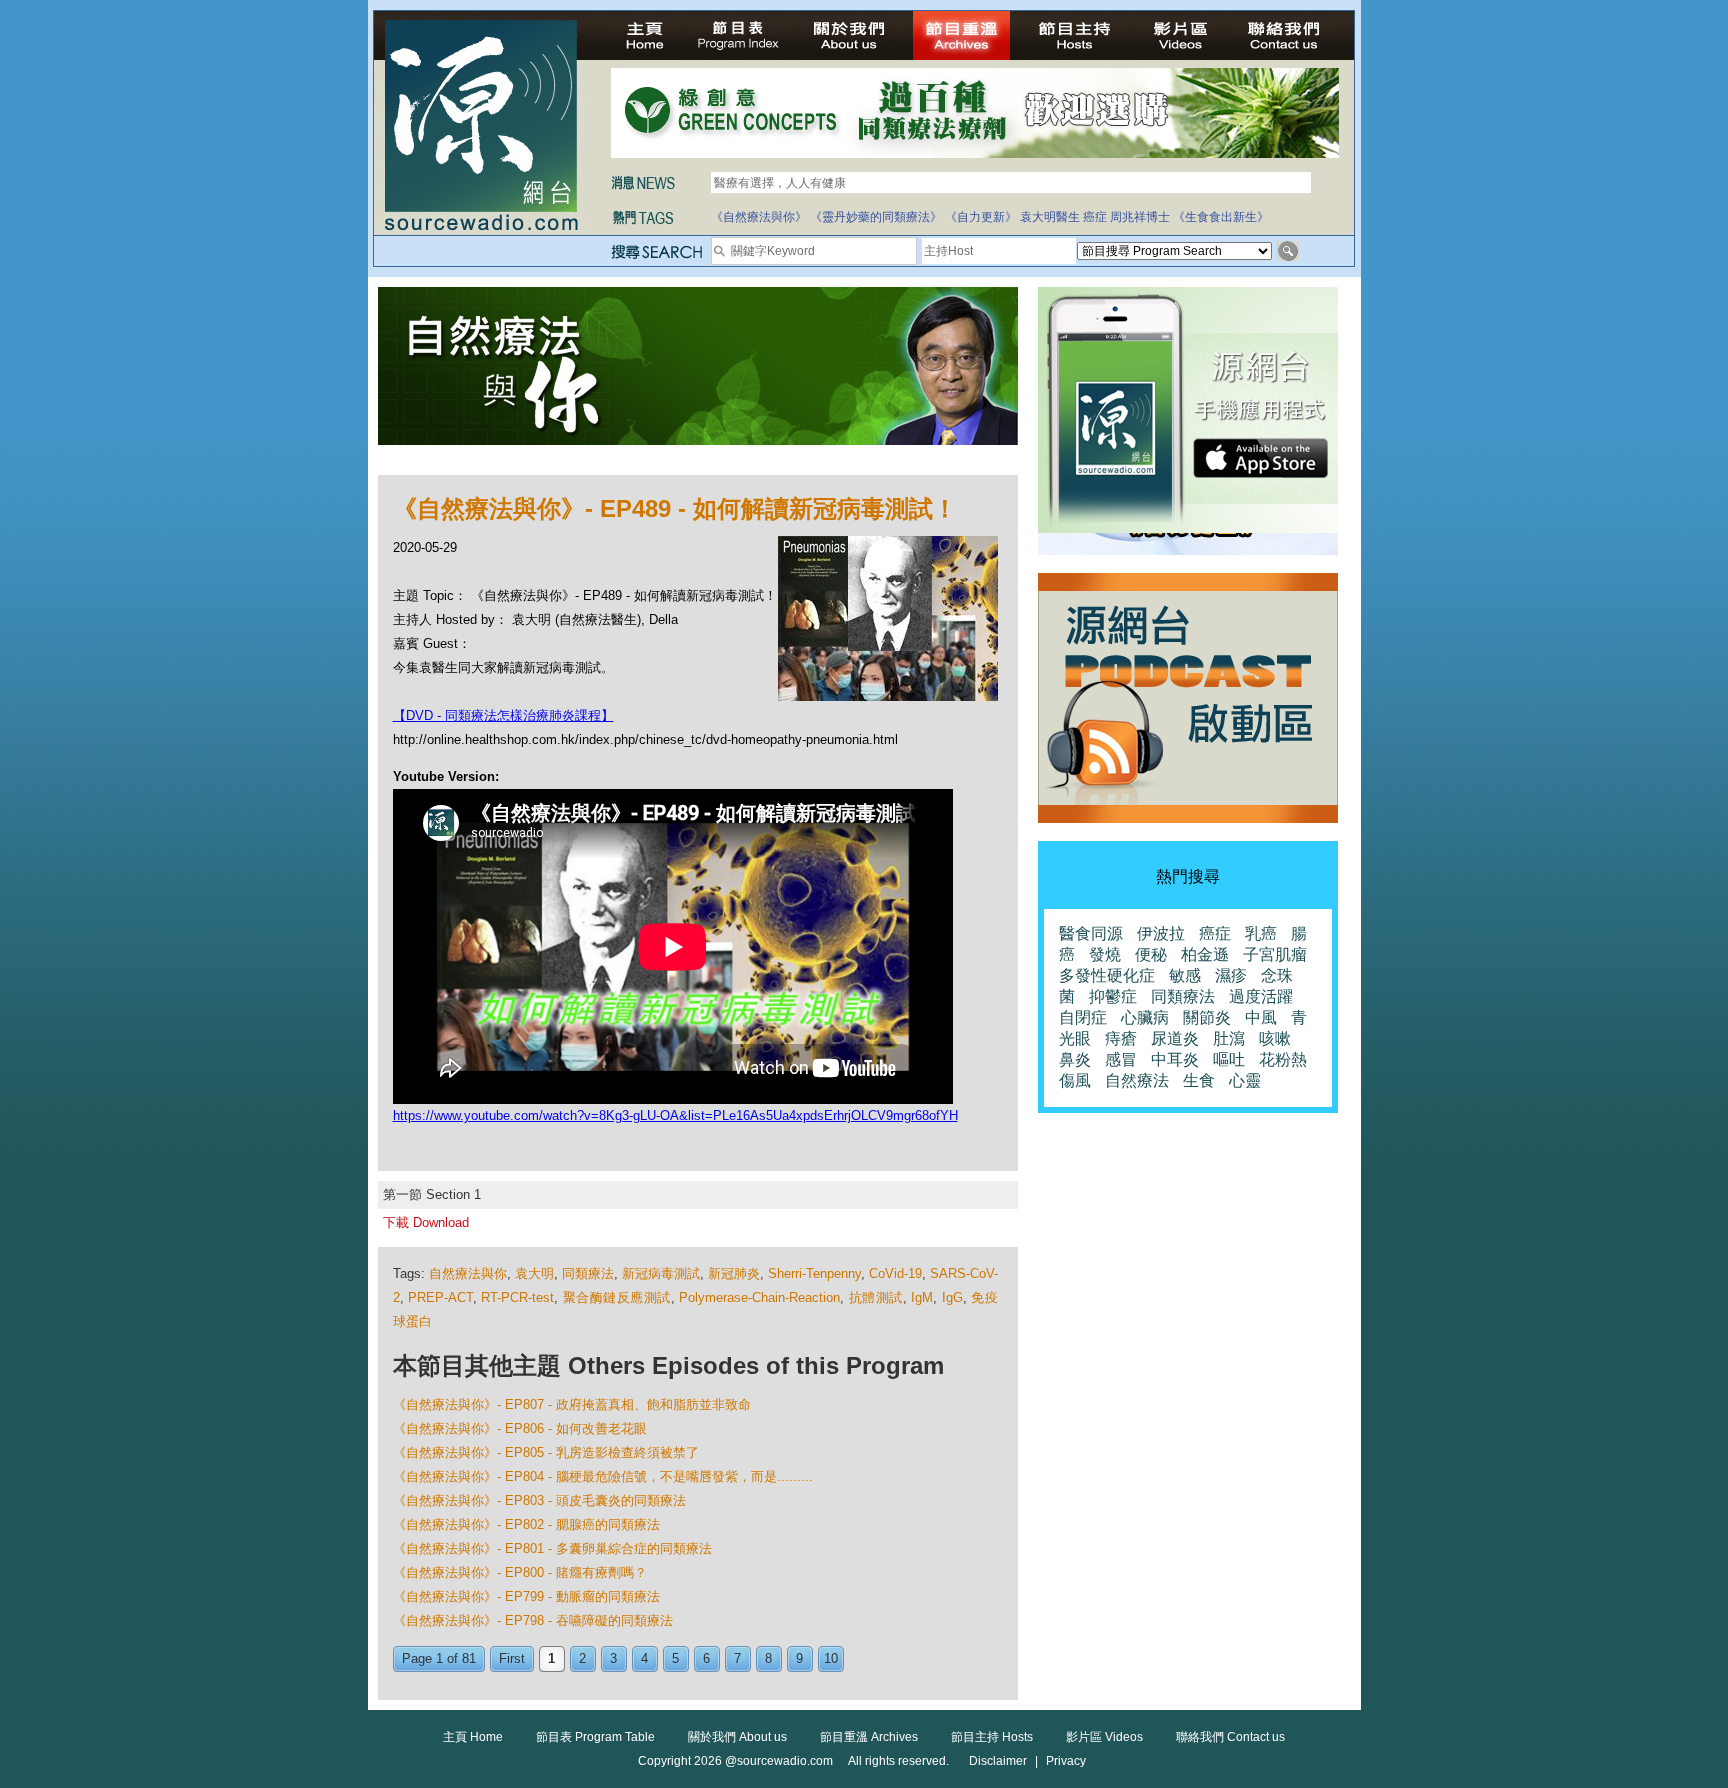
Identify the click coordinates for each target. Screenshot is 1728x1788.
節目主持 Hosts (992, 1737)
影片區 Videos (1104, 1737)
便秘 (1151, 954)
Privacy (1066, 1761)
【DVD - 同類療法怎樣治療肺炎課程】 (503, 715)
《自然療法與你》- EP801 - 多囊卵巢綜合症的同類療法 (552, 1548)
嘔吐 (1229, 1059)
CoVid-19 (895, 1273)
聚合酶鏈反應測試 (617, 1297)
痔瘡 (1121, 1038)
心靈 (1245, 1080)
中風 (1261, 1017)
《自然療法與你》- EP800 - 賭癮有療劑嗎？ (520, 1572)
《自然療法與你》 (759, 217)
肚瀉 (1229, 1038)
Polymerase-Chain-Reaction (759, 1297)
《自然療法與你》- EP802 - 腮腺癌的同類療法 (526, 1524)
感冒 (1121, 1059)
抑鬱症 (1113, 996)
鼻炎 (1075, 1059)
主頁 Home (473, 1737)
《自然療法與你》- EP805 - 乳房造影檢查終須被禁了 (546, 1452)
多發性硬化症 (1107, 975)
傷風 (1075, 1080)
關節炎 (1207, 1017)
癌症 (1095, 217)
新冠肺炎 (734, 1273)
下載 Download (426, 1222)
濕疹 (1231, 975)
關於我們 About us (737, 1737)
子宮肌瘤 (1275, 954)
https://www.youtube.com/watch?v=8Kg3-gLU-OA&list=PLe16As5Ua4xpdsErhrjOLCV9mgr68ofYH (675, 1115)
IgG (952, 1297)
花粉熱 (1283, 1059)
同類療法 (588, 1273)
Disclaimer (998, 1761)
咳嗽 (1275, 1038)
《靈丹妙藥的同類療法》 (876, 217)
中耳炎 (1175, 1059)
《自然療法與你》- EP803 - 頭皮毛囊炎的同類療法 (539, 1500)
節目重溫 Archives (869, 1737)
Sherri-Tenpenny (814, 1273)
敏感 (1185, 975)
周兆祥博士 (1140, 217)
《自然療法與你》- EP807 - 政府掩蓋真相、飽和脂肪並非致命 (572, 1404)
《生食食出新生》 (1221, 217)
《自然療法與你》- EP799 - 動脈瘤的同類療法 (526, 1596)
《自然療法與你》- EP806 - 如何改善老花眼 (520, 1428)
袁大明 (534, 1273)
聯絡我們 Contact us (1230, 1737)
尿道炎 (1175, 1038)
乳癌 (1261, 933)
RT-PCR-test (517, 1297)
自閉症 (1083, 1017)
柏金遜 (1205, 954)
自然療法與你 (468, 1273)
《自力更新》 (981, 217)
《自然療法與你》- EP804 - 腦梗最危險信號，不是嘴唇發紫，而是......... (603, 1476)
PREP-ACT (440, 1297)
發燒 (1105, 954)
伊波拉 (1161, 933)
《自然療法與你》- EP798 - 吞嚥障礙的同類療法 (533, 1620)
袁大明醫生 (1050, 217)
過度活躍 (1261, 996)
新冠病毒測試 (661, 1273)
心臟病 (1145, 1017)
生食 (1199, 1080)
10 (831, 1658)
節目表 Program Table (595, 1737)
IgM (922, 1297)
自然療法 (1137, 1080)
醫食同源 (1091, 933)
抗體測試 (876, 1297)
